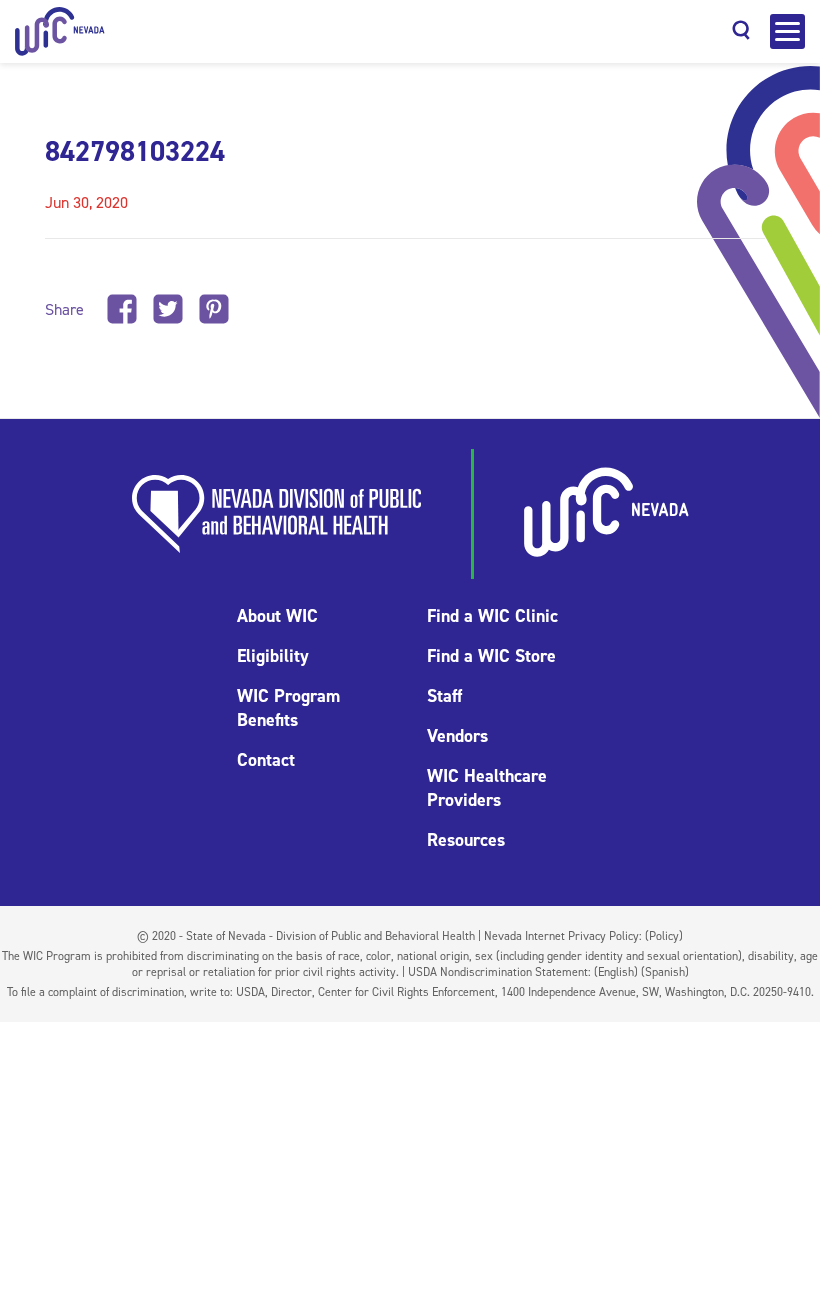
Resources (466, 840)
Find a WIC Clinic (492, 616)
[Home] (60, 31)
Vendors (457, 736)
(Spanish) (665, 972)
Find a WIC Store (491, 656)
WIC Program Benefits (288, 708)
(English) (616, 972)
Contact (266, 760)
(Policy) (664, 936)
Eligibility (273, 656)
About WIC (277, 616)
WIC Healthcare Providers (487, 788)
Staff (444, 696)
